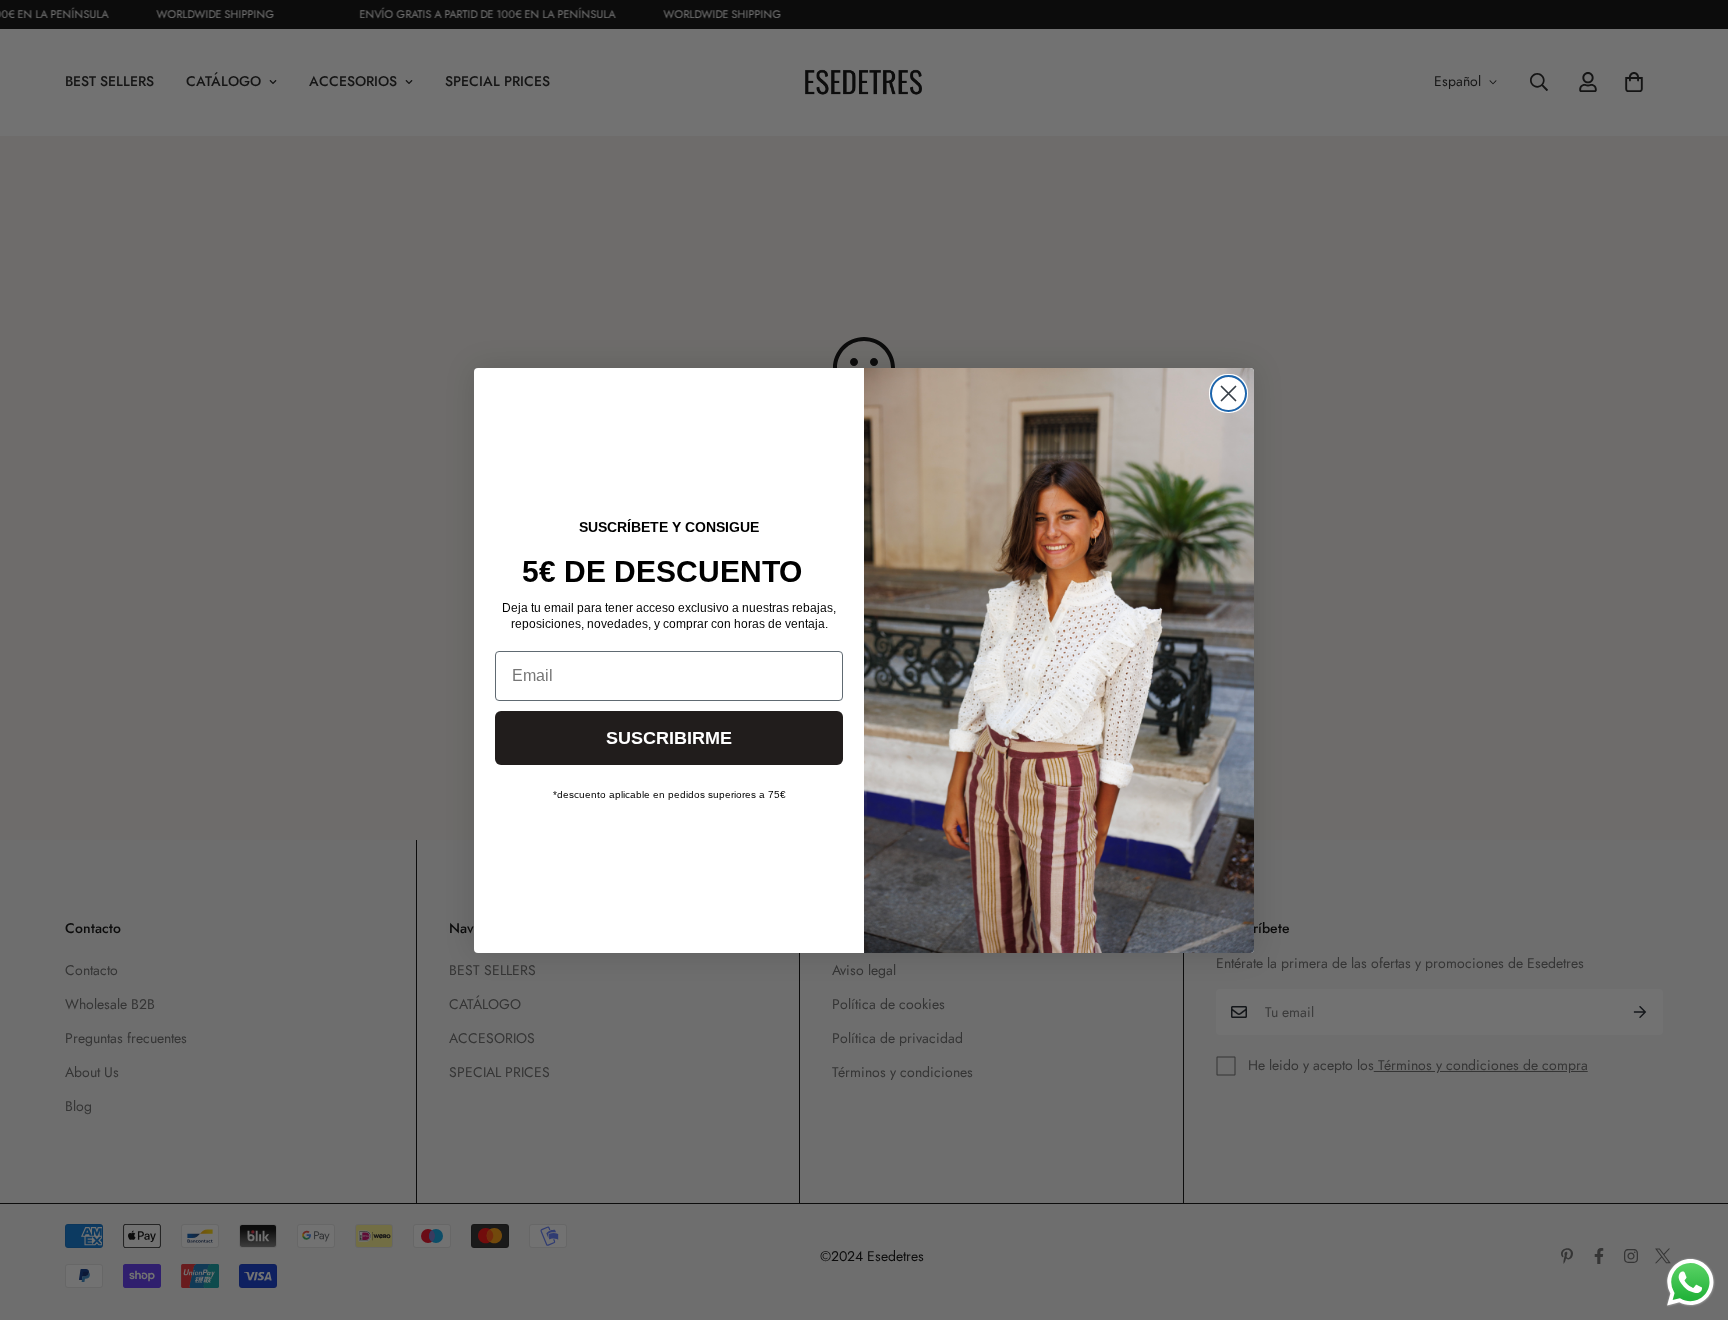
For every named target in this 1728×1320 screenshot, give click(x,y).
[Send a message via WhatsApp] (1690, 1282)
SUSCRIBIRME (669, 738)
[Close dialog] (1228, 393)
